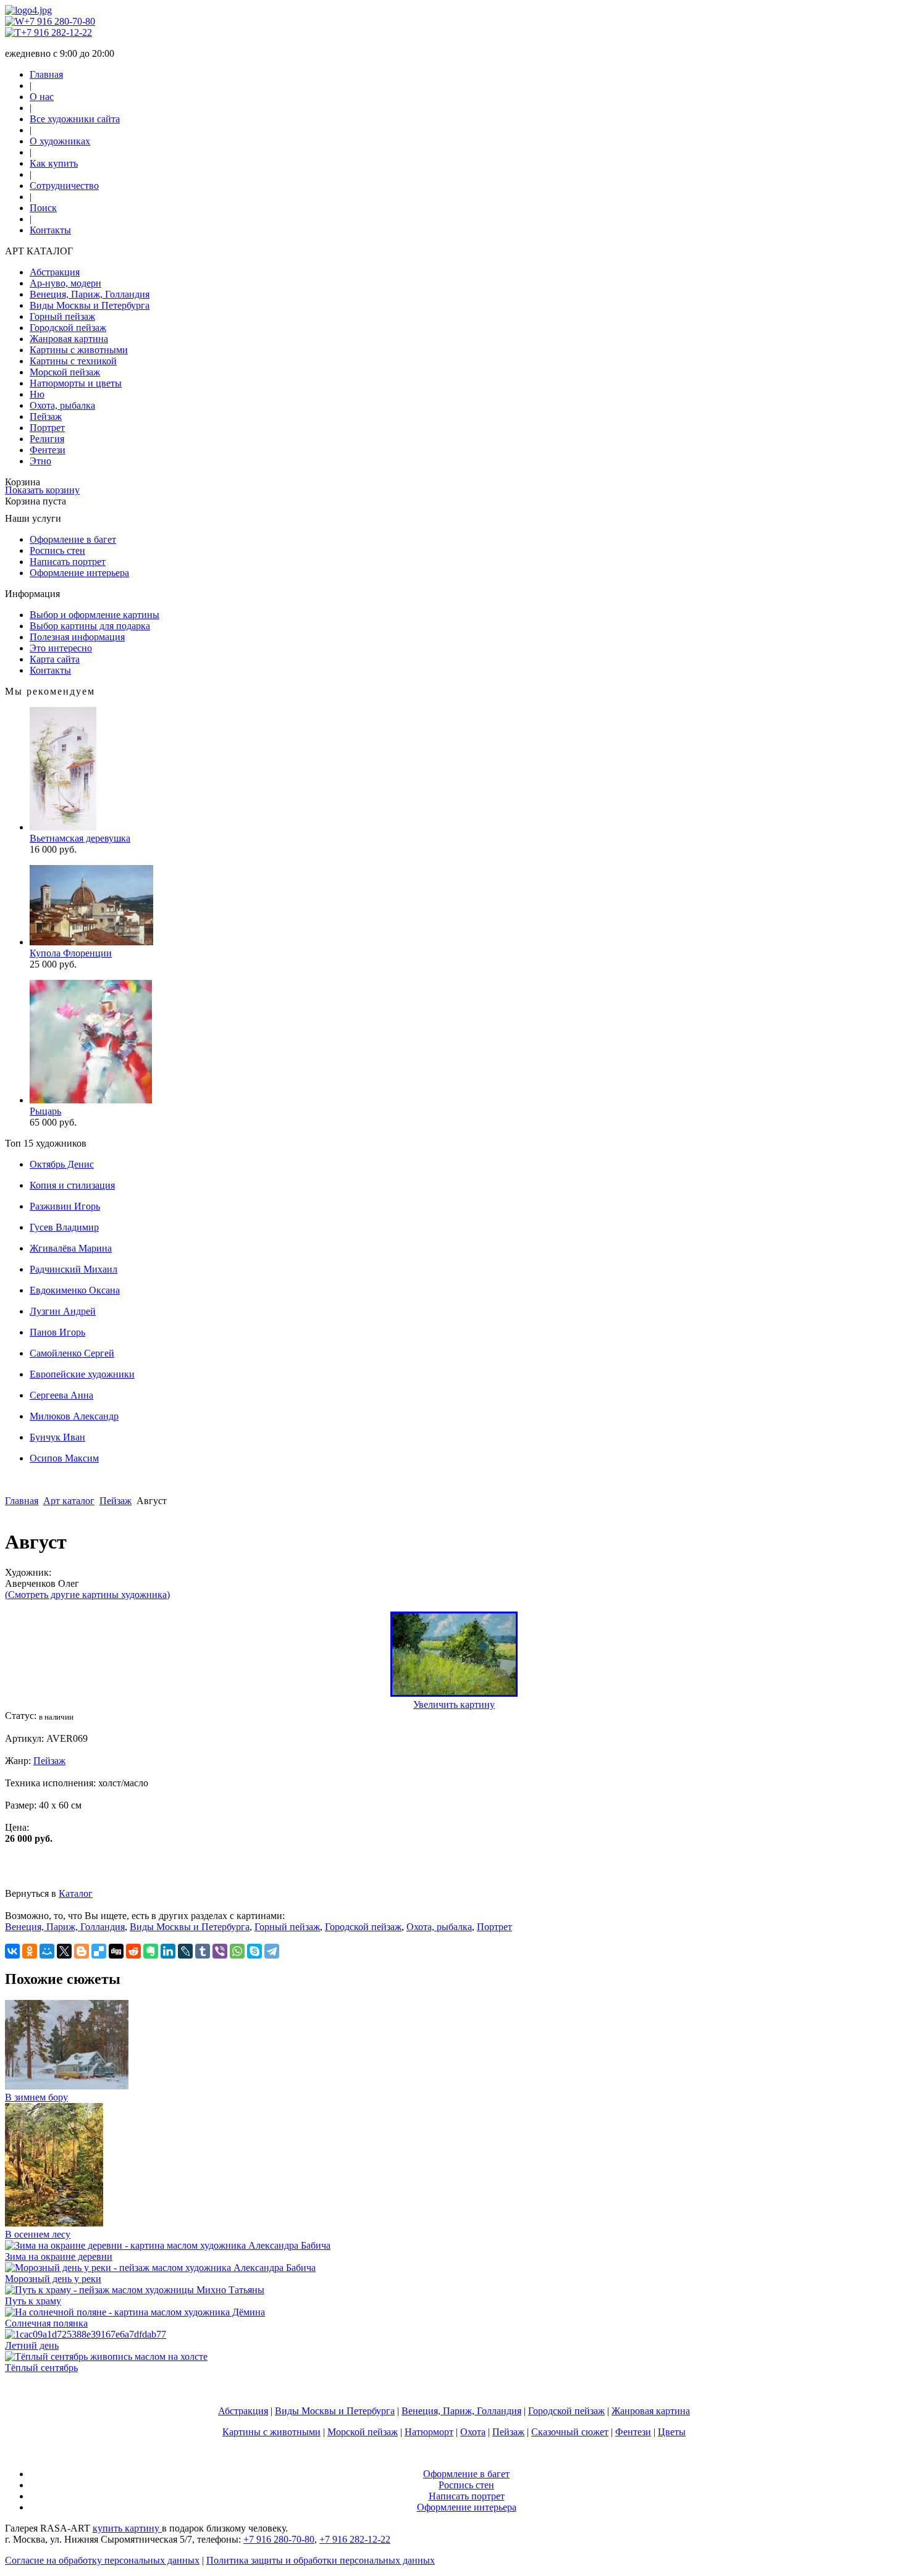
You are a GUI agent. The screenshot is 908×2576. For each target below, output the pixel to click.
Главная (46, 74)
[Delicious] (99, 1951)
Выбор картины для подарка (90, 626)
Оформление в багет (73, 539)
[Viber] (220, 1951)
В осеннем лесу (38, 2234)
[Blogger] (82, 1951)
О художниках (60, 141)
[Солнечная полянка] (135, 2312)
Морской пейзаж (65, 372)
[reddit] (133, 1951)
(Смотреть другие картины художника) (87, 1595)
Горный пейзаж (62, 316)
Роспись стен (57, 550)
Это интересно (61, 648)
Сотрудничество (64, 186)
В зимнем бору (36, 2097)
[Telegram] (272, 1951)
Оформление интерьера (79, 573)
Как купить (54, 163)
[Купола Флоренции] (91, 942)
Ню (37, 394)
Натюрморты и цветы (76, 383)
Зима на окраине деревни (59, 2256)
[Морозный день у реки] (160, 2268)
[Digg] (116, 1951)
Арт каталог (69, 1501)
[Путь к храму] (135, 2290)
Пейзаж (46, 416)
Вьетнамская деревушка (80, 838)
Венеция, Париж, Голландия (90, 294)
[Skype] (254, 1951)
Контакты (50, 230)
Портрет (47, 428)
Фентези (48, 450)
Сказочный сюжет (570, 2432)
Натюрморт (429, 2432)
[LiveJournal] (185, 1951)
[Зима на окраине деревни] (168, 2245)
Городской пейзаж (68, 328)
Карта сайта (55, 659)
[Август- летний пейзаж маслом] (454, 1693)
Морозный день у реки (53, 2279)
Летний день (32, 2345)
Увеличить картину (454, 1704)
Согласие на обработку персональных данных (102, 2560)
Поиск (43, 208)
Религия (47, 439)
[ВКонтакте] (12, 1951)
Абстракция (55, 272)
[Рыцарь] (91, 1100)
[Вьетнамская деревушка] (63, 827)
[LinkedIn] (168, 1951)
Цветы (672, 2432)
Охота (473, 2432)
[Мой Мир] (47, 1951)
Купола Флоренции (71, 953)
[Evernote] (151, 1951)
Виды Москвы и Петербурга (90, 305)
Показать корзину (42, 490)
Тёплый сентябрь (41, 2368)
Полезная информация (77, 637)
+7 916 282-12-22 (57, 32)
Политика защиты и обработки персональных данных (321, 2560)
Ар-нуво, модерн (65, 283)
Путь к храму (33, 2301)
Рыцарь (45, 1111)
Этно (40, 461)
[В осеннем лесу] (54, 2223)
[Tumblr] (203, 1951)
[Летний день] (86, 2334)
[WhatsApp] (237, 1951)
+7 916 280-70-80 (60, 21)
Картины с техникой (73, 361)
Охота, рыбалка (62, 405)
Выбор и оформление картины (95, 615)
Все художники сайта (75, 119)
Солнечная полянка (46, 2323)
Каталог (76, 1893)
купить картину (127, 2528)
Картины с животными (79, 350)
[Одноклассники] (30, 1951)
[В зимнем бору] (67, 2086)
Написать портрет (68, 562)
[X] (64, 1951)
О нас (42, 97)
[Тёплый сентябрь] (106, 2356)
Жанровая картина (69, 339)
